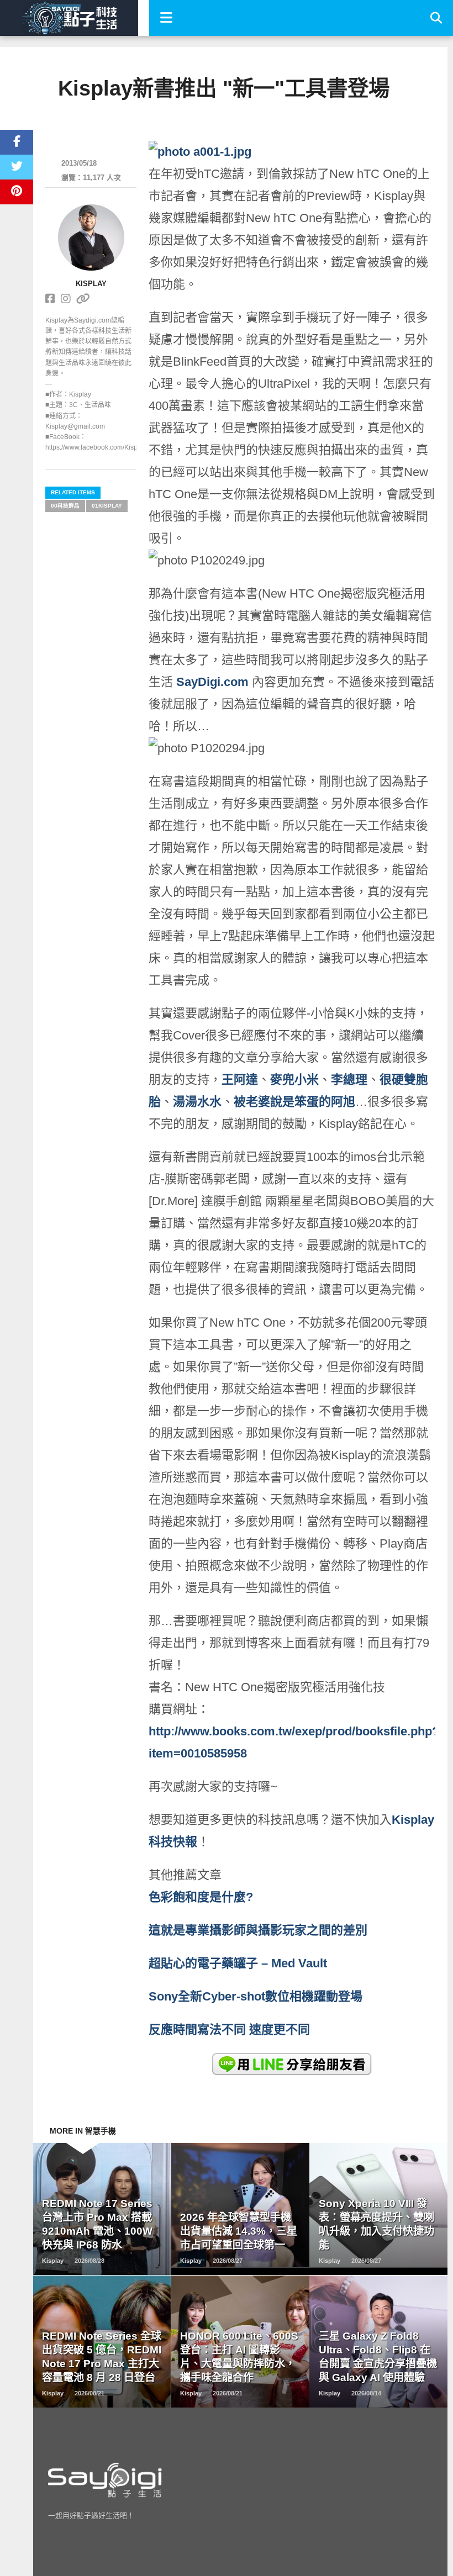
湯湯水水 (197, 1102)
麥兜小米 (294, 1080)
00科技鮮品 (65, 506)
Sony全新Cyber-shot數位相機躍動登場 (256, 1996)
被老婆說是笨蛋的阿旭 (294, 1102)
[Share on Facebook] (17, 142)
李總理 (349, 1080)
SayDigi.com (212, 682)
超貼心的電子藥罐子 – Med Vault (238, 1963)
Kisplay (91, 284)
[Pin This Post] (17, 192)
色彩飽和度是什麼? (202, 1897)
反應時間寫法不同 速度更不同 (231, 2029)
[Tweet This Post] (17, 167)
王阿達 (240, 1080)
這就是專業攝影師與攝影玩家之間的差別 (258, 1930)
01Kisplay (107, 506)
